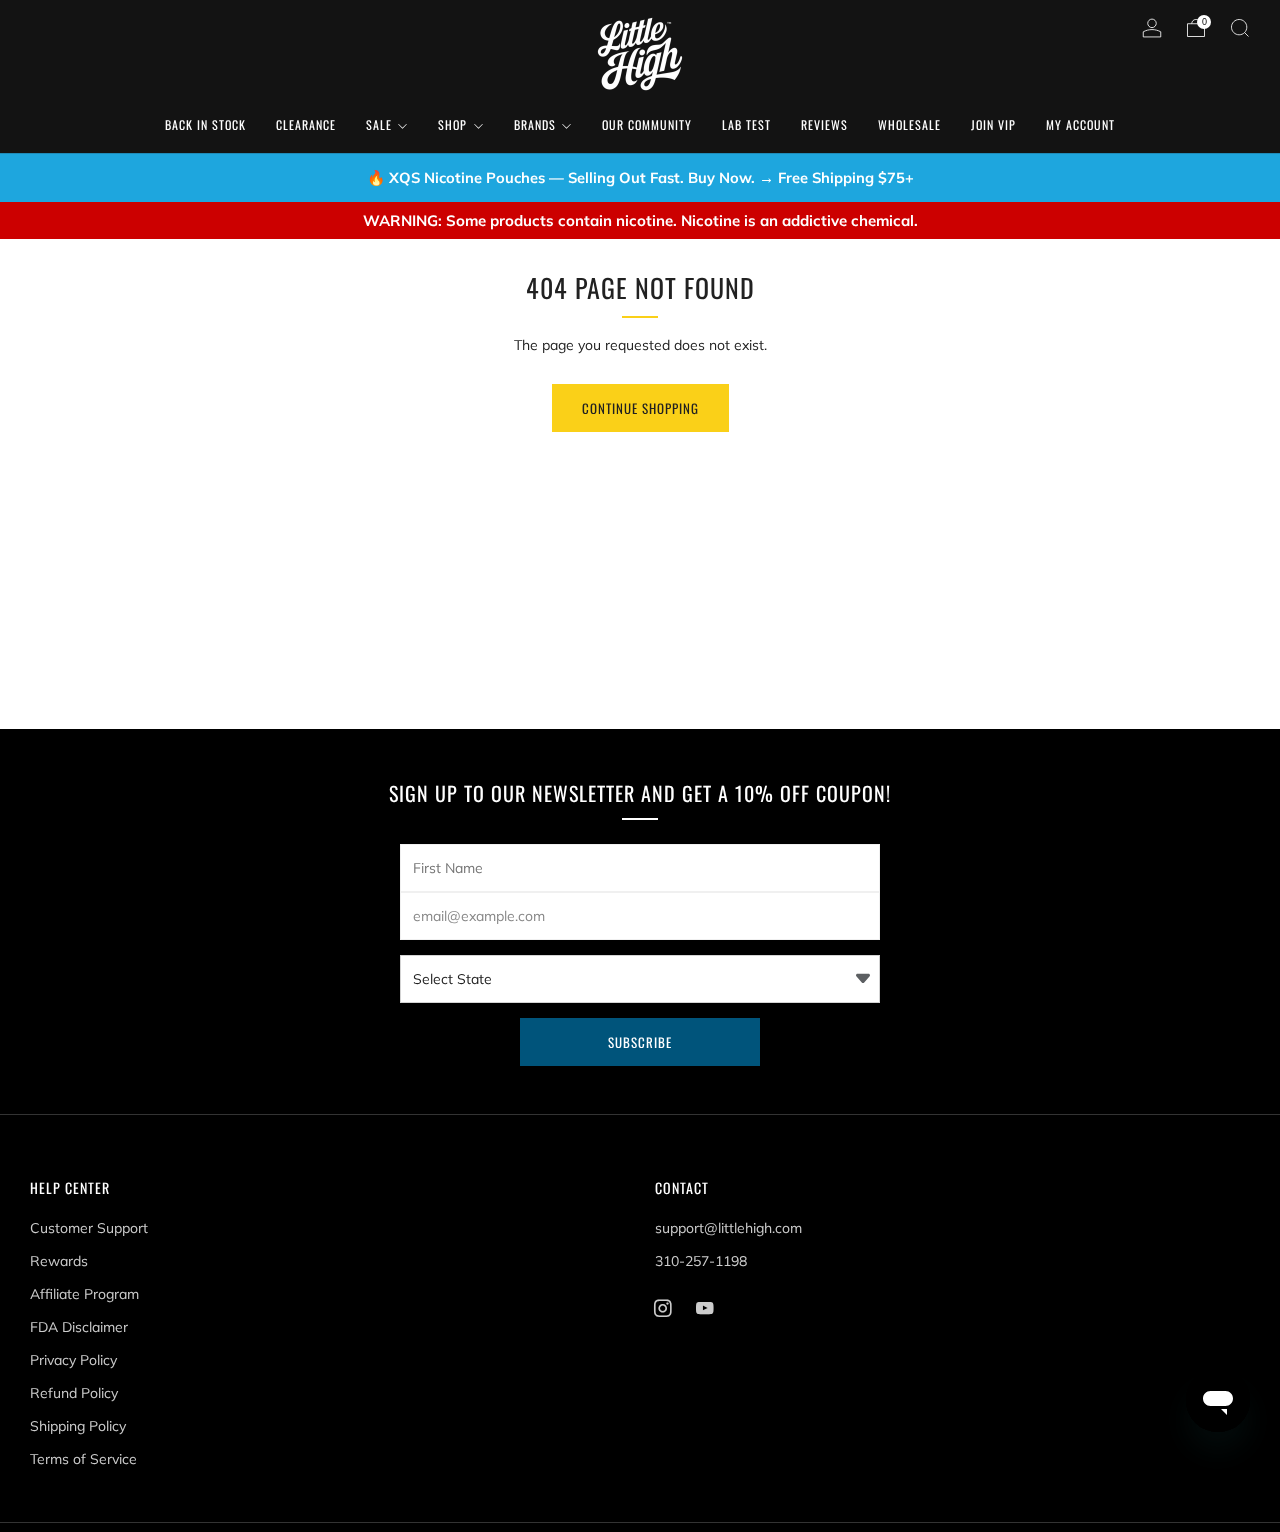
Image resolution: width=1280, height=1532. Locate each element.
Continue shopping (640, 408)
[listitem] (640, 178)
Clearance (306, 124)
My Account (1080, 124)
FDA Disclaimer (79, 1327)
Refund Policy (74, 1393)
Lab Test (746, 124)
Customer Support (89, 1228)
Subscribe (640, 1042)
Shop (452, 124)
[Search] (1240, 28)
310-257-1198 (701, 1261)
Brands (535, 124)
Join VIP (993, 124)
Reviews (824, 124)
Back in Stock (205, 124)
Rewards (59, 1261)
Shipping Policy (78, 1426)
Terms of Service (83, 1459)
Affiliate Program (84, 1294)
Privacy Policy (73, 1360)
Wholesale (909, 124)
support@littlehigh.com (728, 1228)
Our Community (647, 124)
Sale (379, 124)
